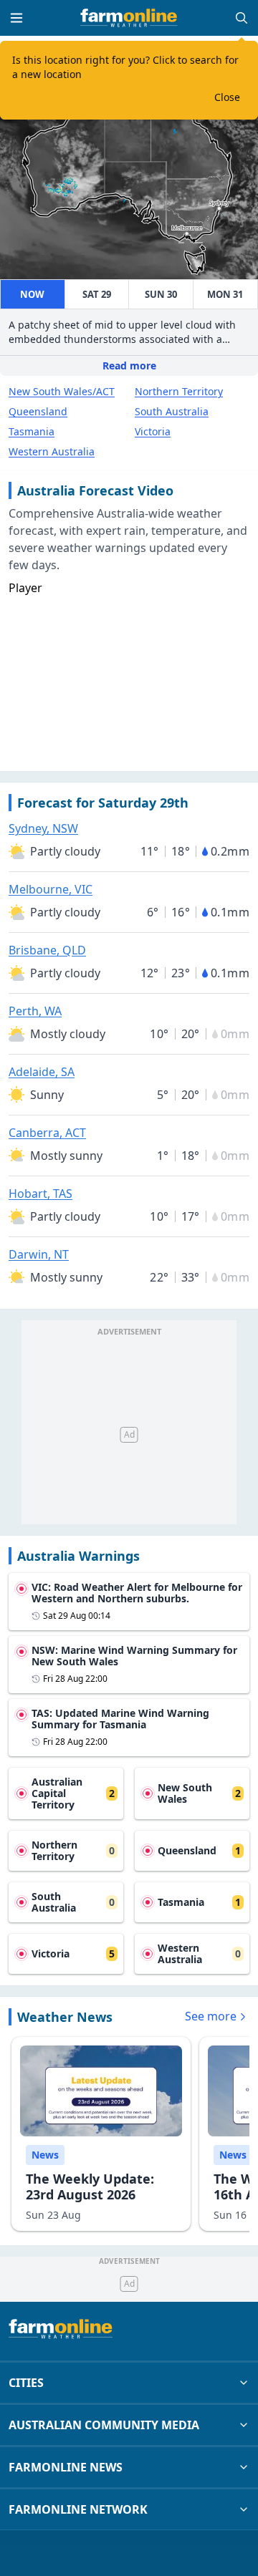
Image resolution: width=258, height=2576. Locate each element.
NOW (32, 294)
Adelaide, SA (42, 1072)
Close (227, 97)
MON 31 (225, 294)
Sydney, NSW (43, 828)
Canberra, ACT (47, 1133)
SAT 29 (97, 294)
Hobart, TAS (40, 1193)
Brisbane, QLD (47, 950)
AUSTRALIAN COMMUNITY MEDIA (104, 2425)
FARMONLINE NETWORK (78, 2509)
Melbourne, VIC (51, 889)
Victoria (153, 431)
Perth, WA (35, 1011)
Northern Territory (179, 391)
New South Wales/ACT (62, 391)
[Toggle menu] (16, 18)
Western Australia (52, 451)
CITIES (26, 2383)
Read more (129, 365)
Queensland (38, 411)
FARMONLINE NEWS (66, 2467)
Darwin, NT (39, 1254)
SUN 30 (161, 294)
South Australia (172, 411)
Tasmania (32, 431)
